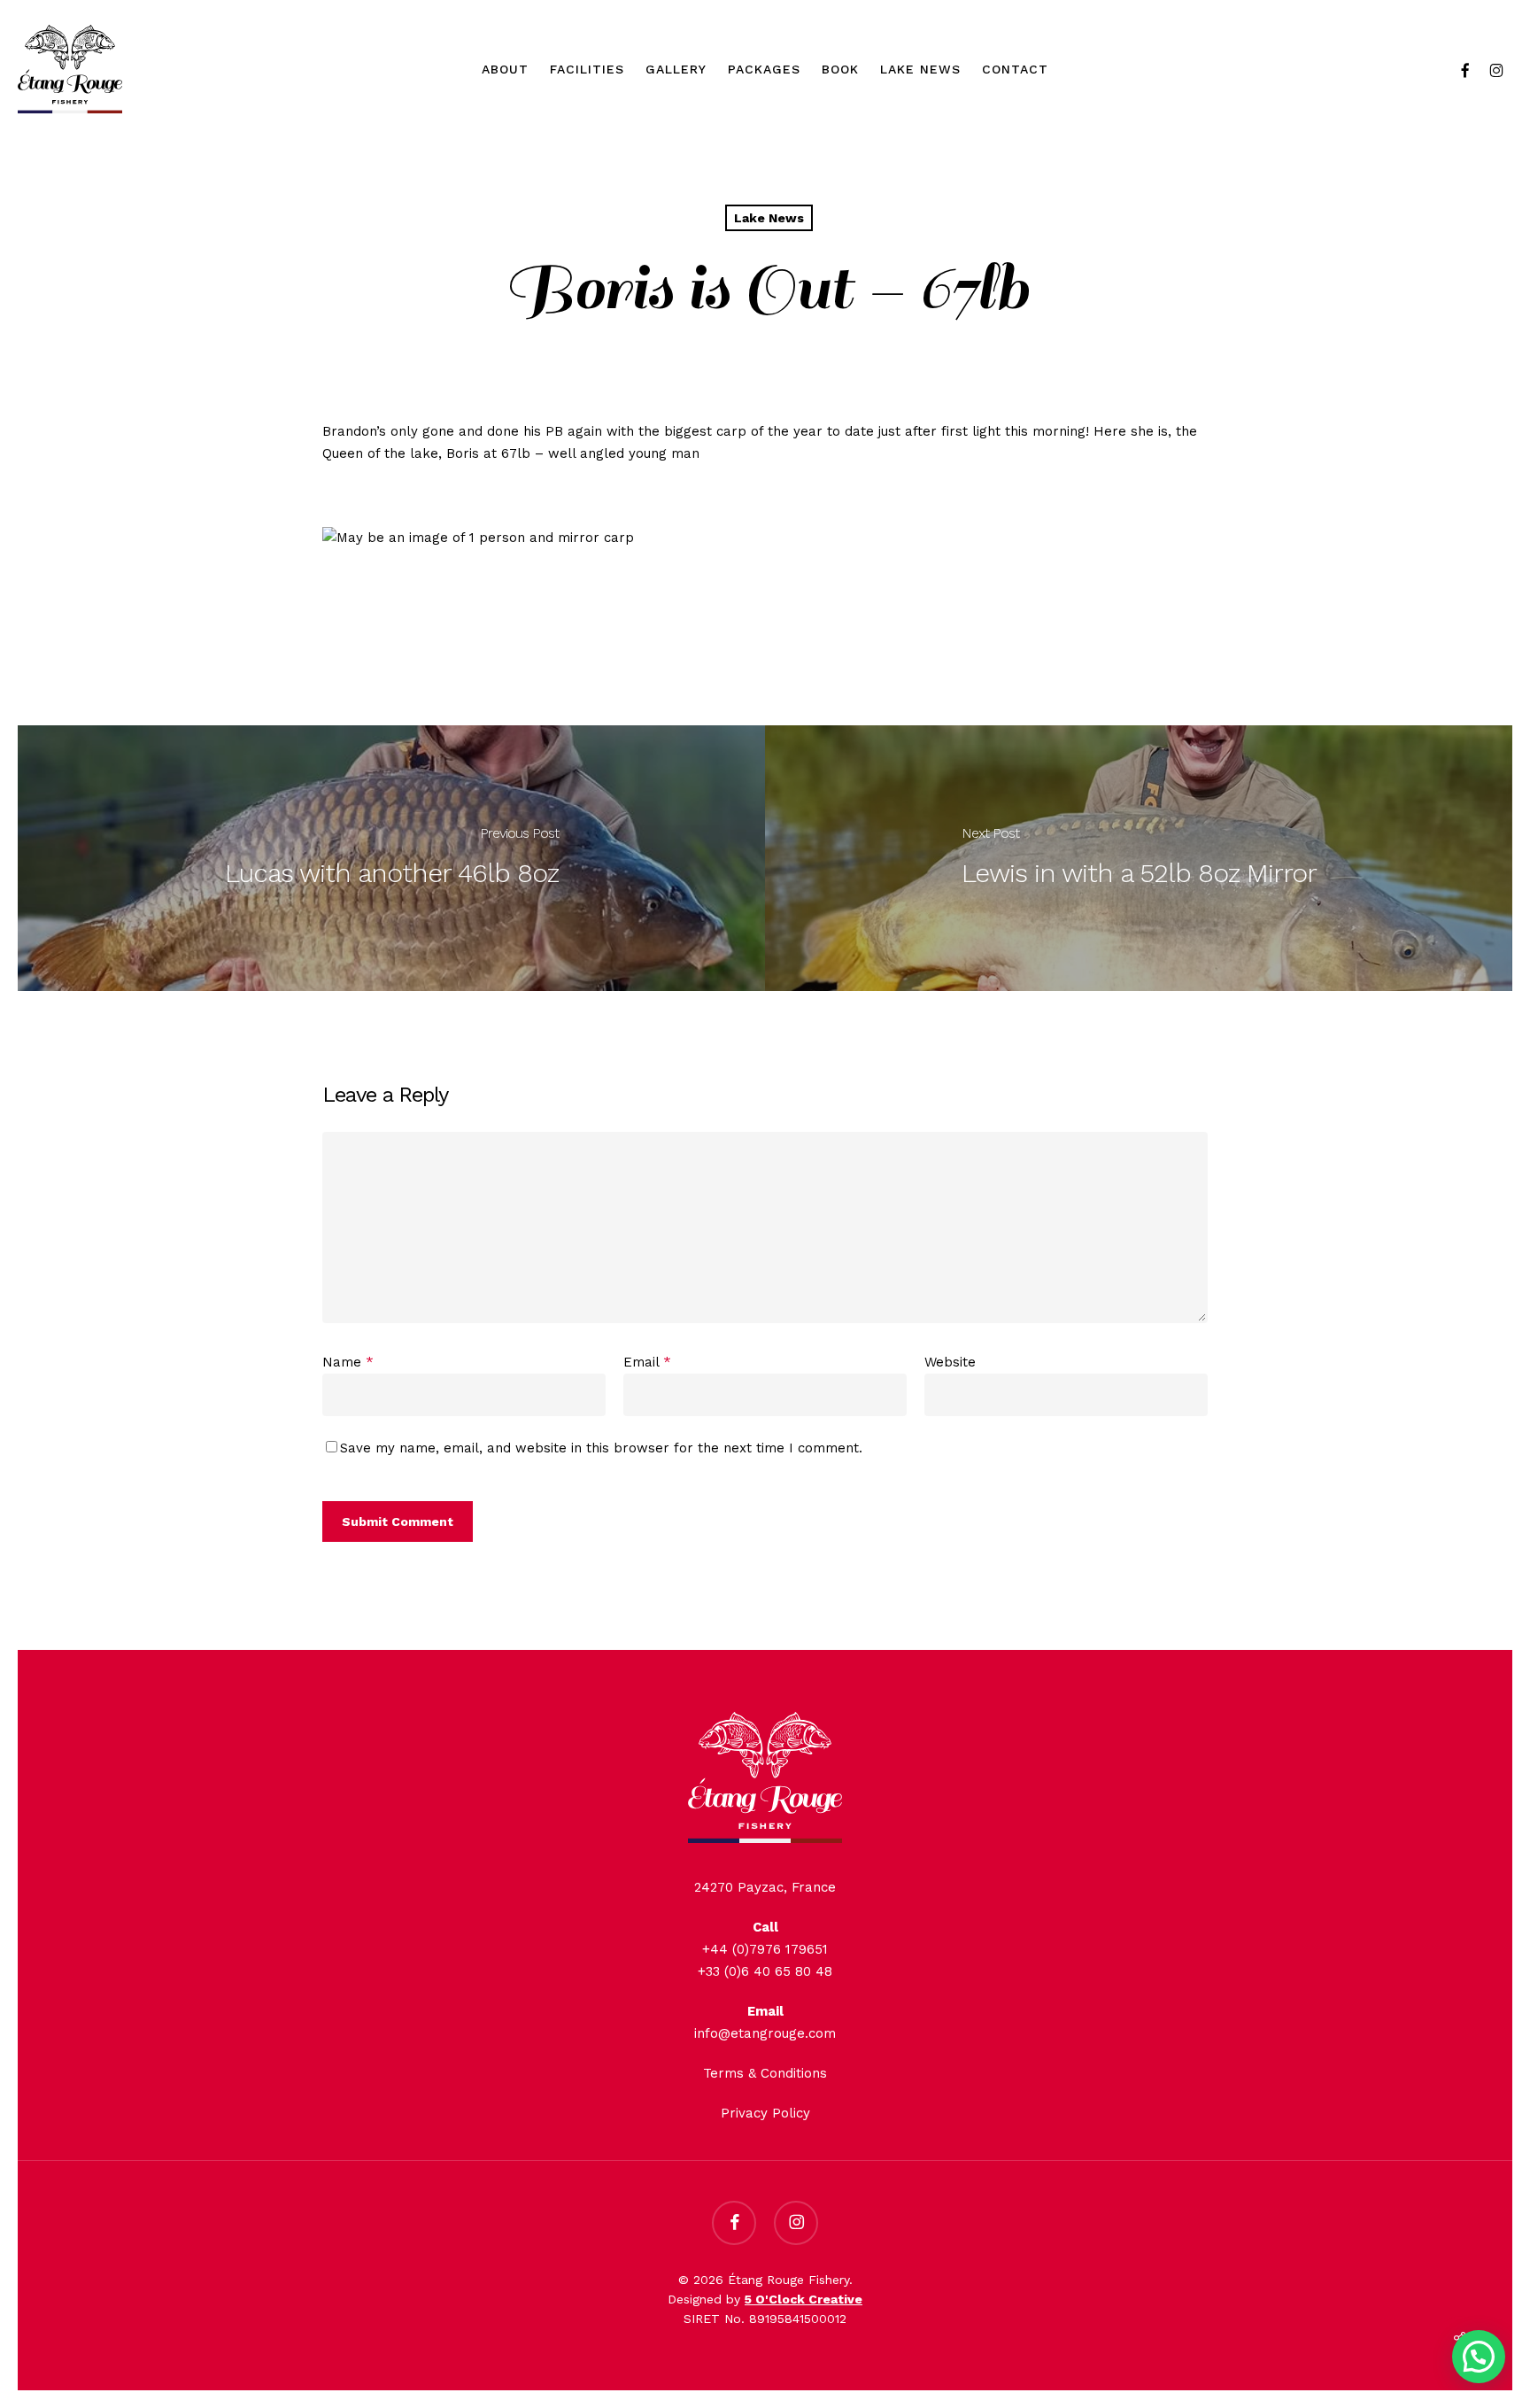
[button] (1479, 2357)
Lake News (769, 218)
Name (348, 1362)
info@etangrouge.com (765, 2033)
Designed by (765, 2299)
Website (950, 1362)
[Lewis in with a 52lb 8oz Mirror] (1139, 858)
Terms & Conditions (765, 2073)
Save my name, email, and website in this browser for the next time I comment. (601, 1448)
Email (647, 1362)
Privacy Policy (765, 2113)
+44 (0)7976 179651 (765, 1949)
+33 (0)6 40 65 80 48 (765, 1971)
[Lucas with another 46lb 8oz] (391, 858)
